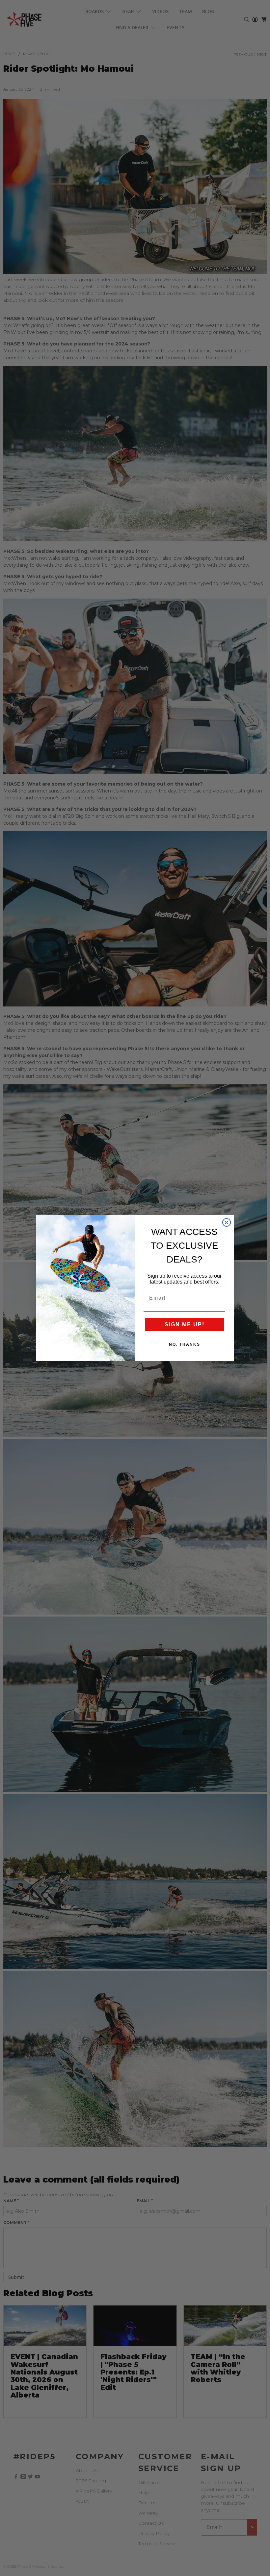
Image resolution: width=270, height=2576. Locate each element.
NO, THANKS (185, 1344)
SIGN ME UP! (185, 1324)
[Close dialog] (227, 1222)
